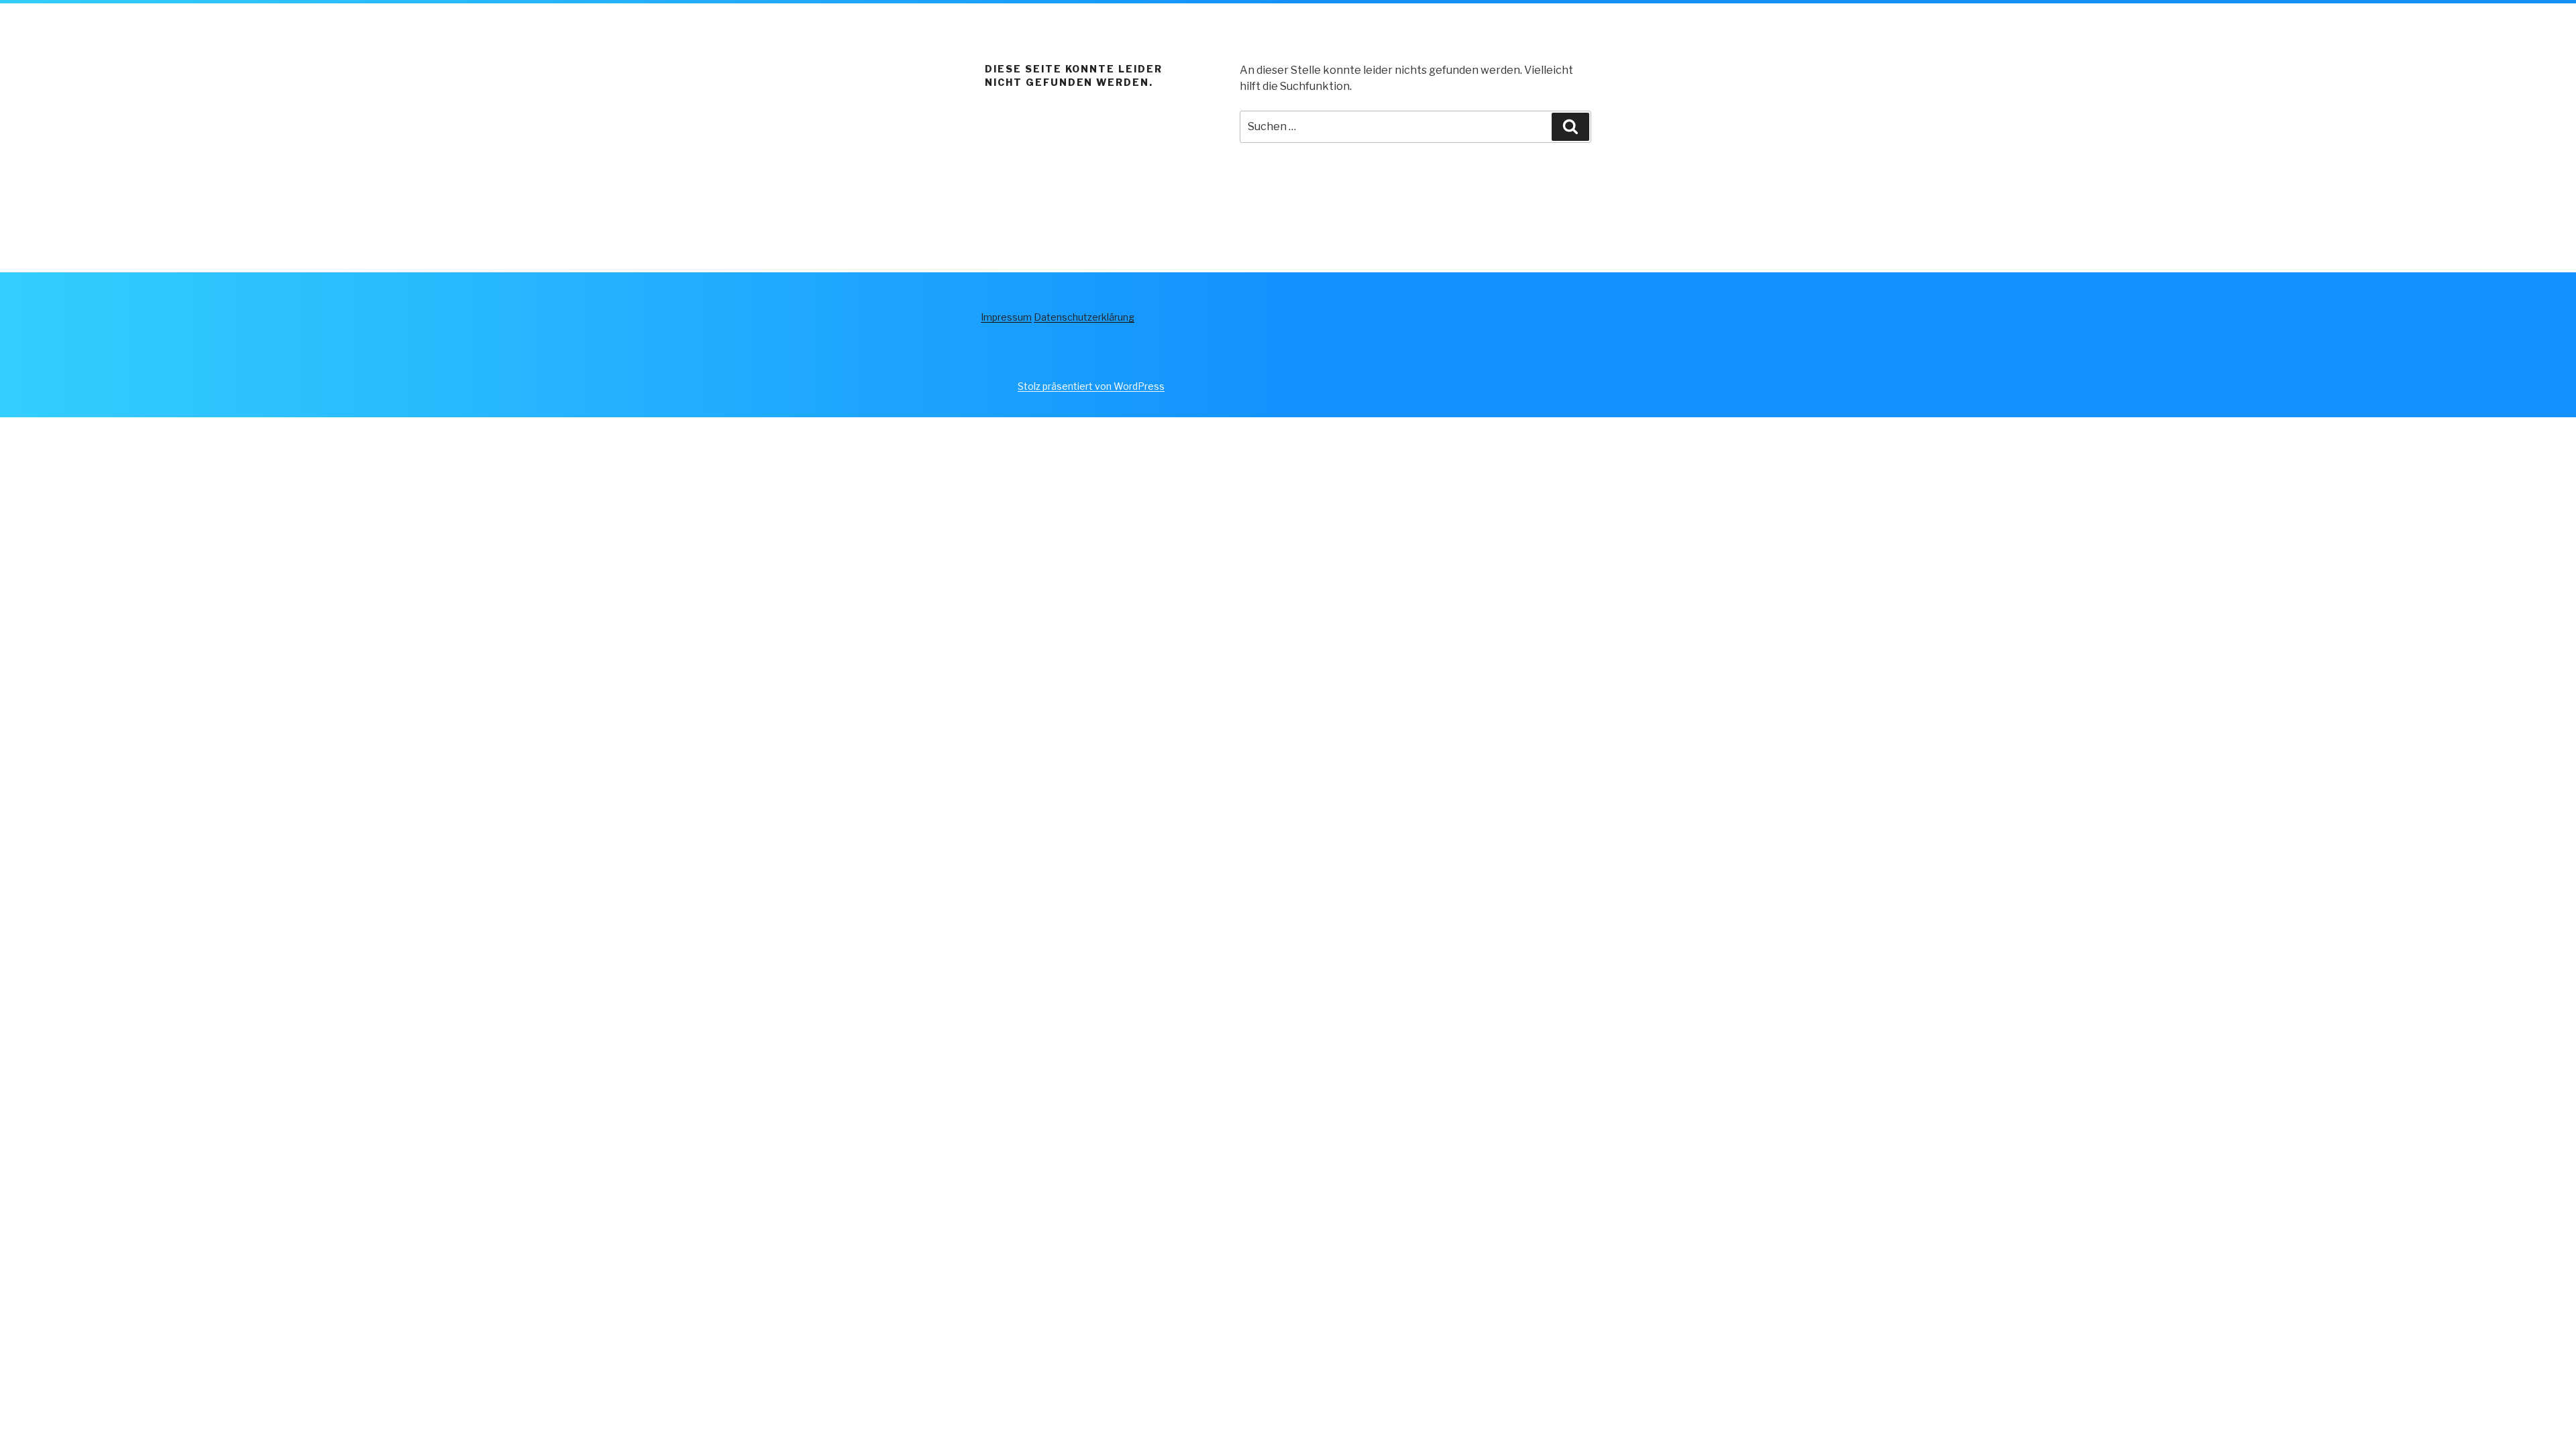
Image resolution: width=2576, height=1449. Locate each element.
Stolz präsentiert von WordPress (1091, 386)
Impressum (1006, 317)
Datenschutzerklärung (1084, 317)
